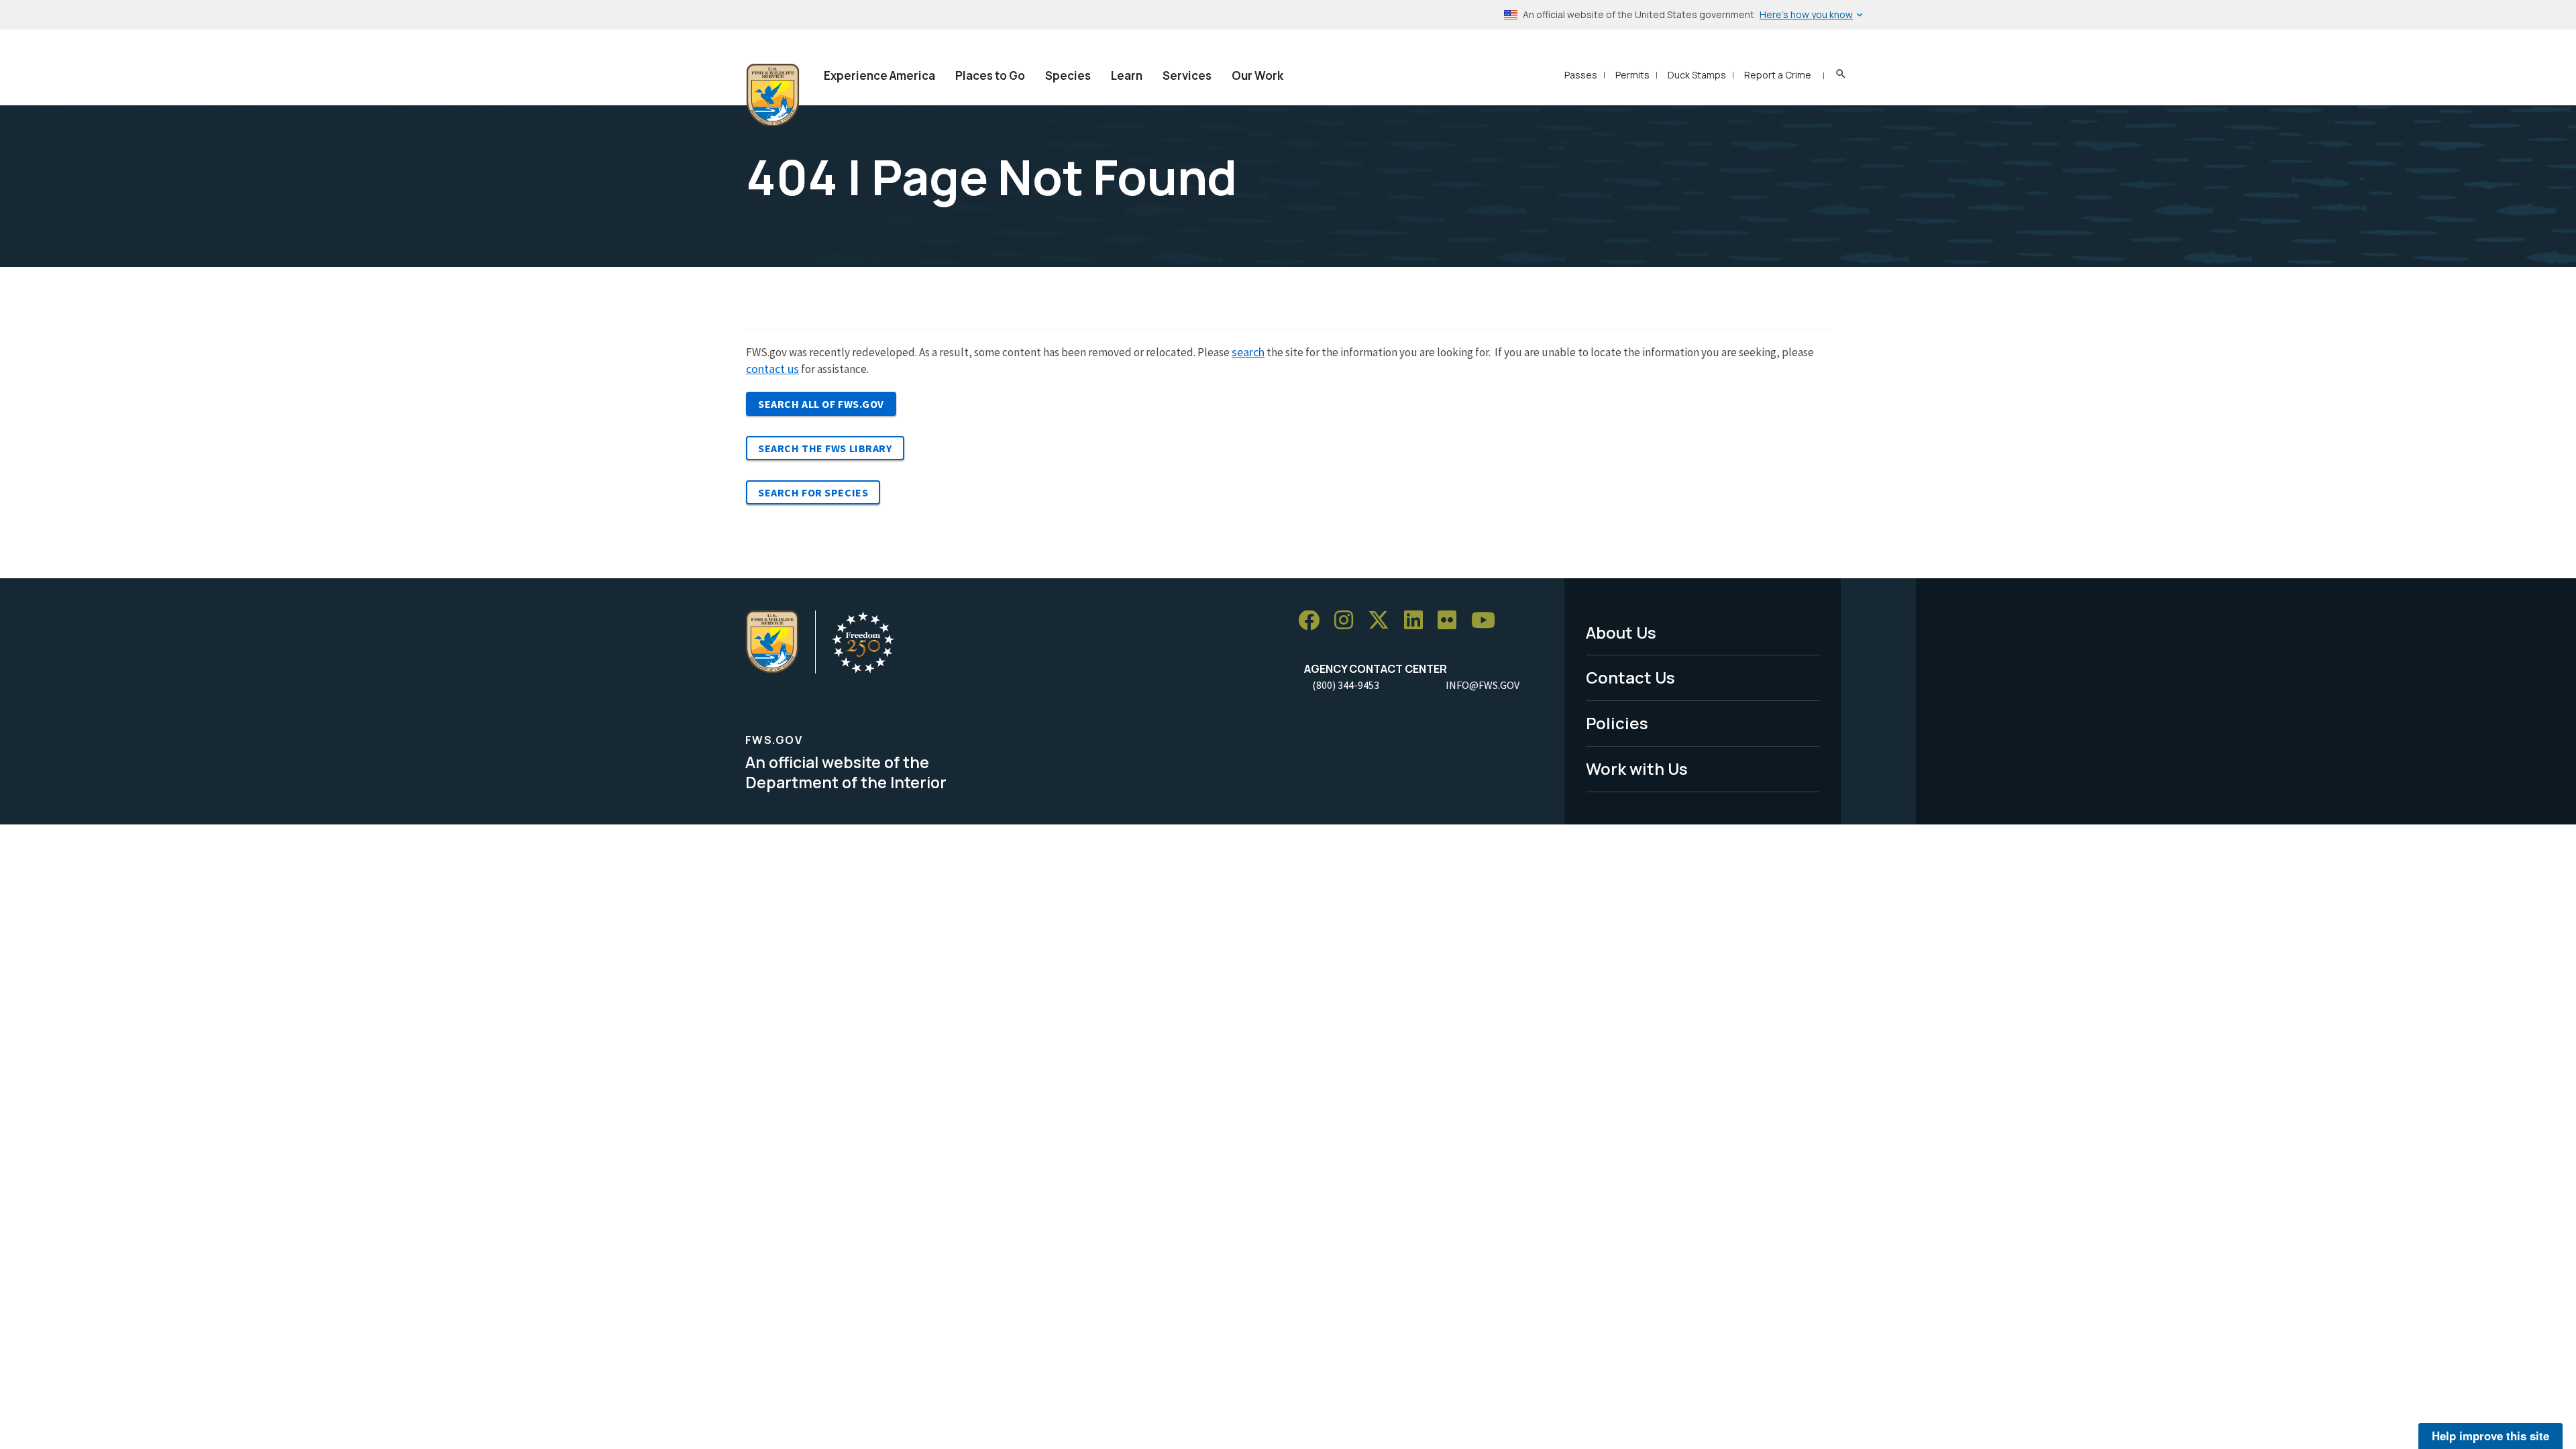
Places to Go (990, 75)
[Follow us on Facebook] (1313, 621)
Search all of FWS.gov (821, 404)
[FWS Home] (773, 95)
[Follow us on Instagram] (1348, 621)
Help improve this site (2490, 1436)
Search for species (813, 492)
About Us (1621, 632)
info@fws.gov (1483, 685)
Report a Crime (1778, 75)
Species (1068, 75)
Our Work (1257, 75)
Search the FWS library (825, 448)
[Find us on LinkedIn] (1418, 621)
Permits (1632, 75)
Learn (1127, 75)
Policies (1617, 723)
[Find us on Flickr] (1452, 621)
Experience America (879, 75)
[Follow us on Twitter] (1383, 621)
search (1248, 352)
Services (1187, 75)
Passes (1581, 75)
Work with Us (1637, 768)
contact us (772, 369)
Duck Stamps (1697, 75)
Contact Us (1630, 677)
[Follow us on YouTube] (1488, 621)
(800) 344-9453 (1346, 685)
